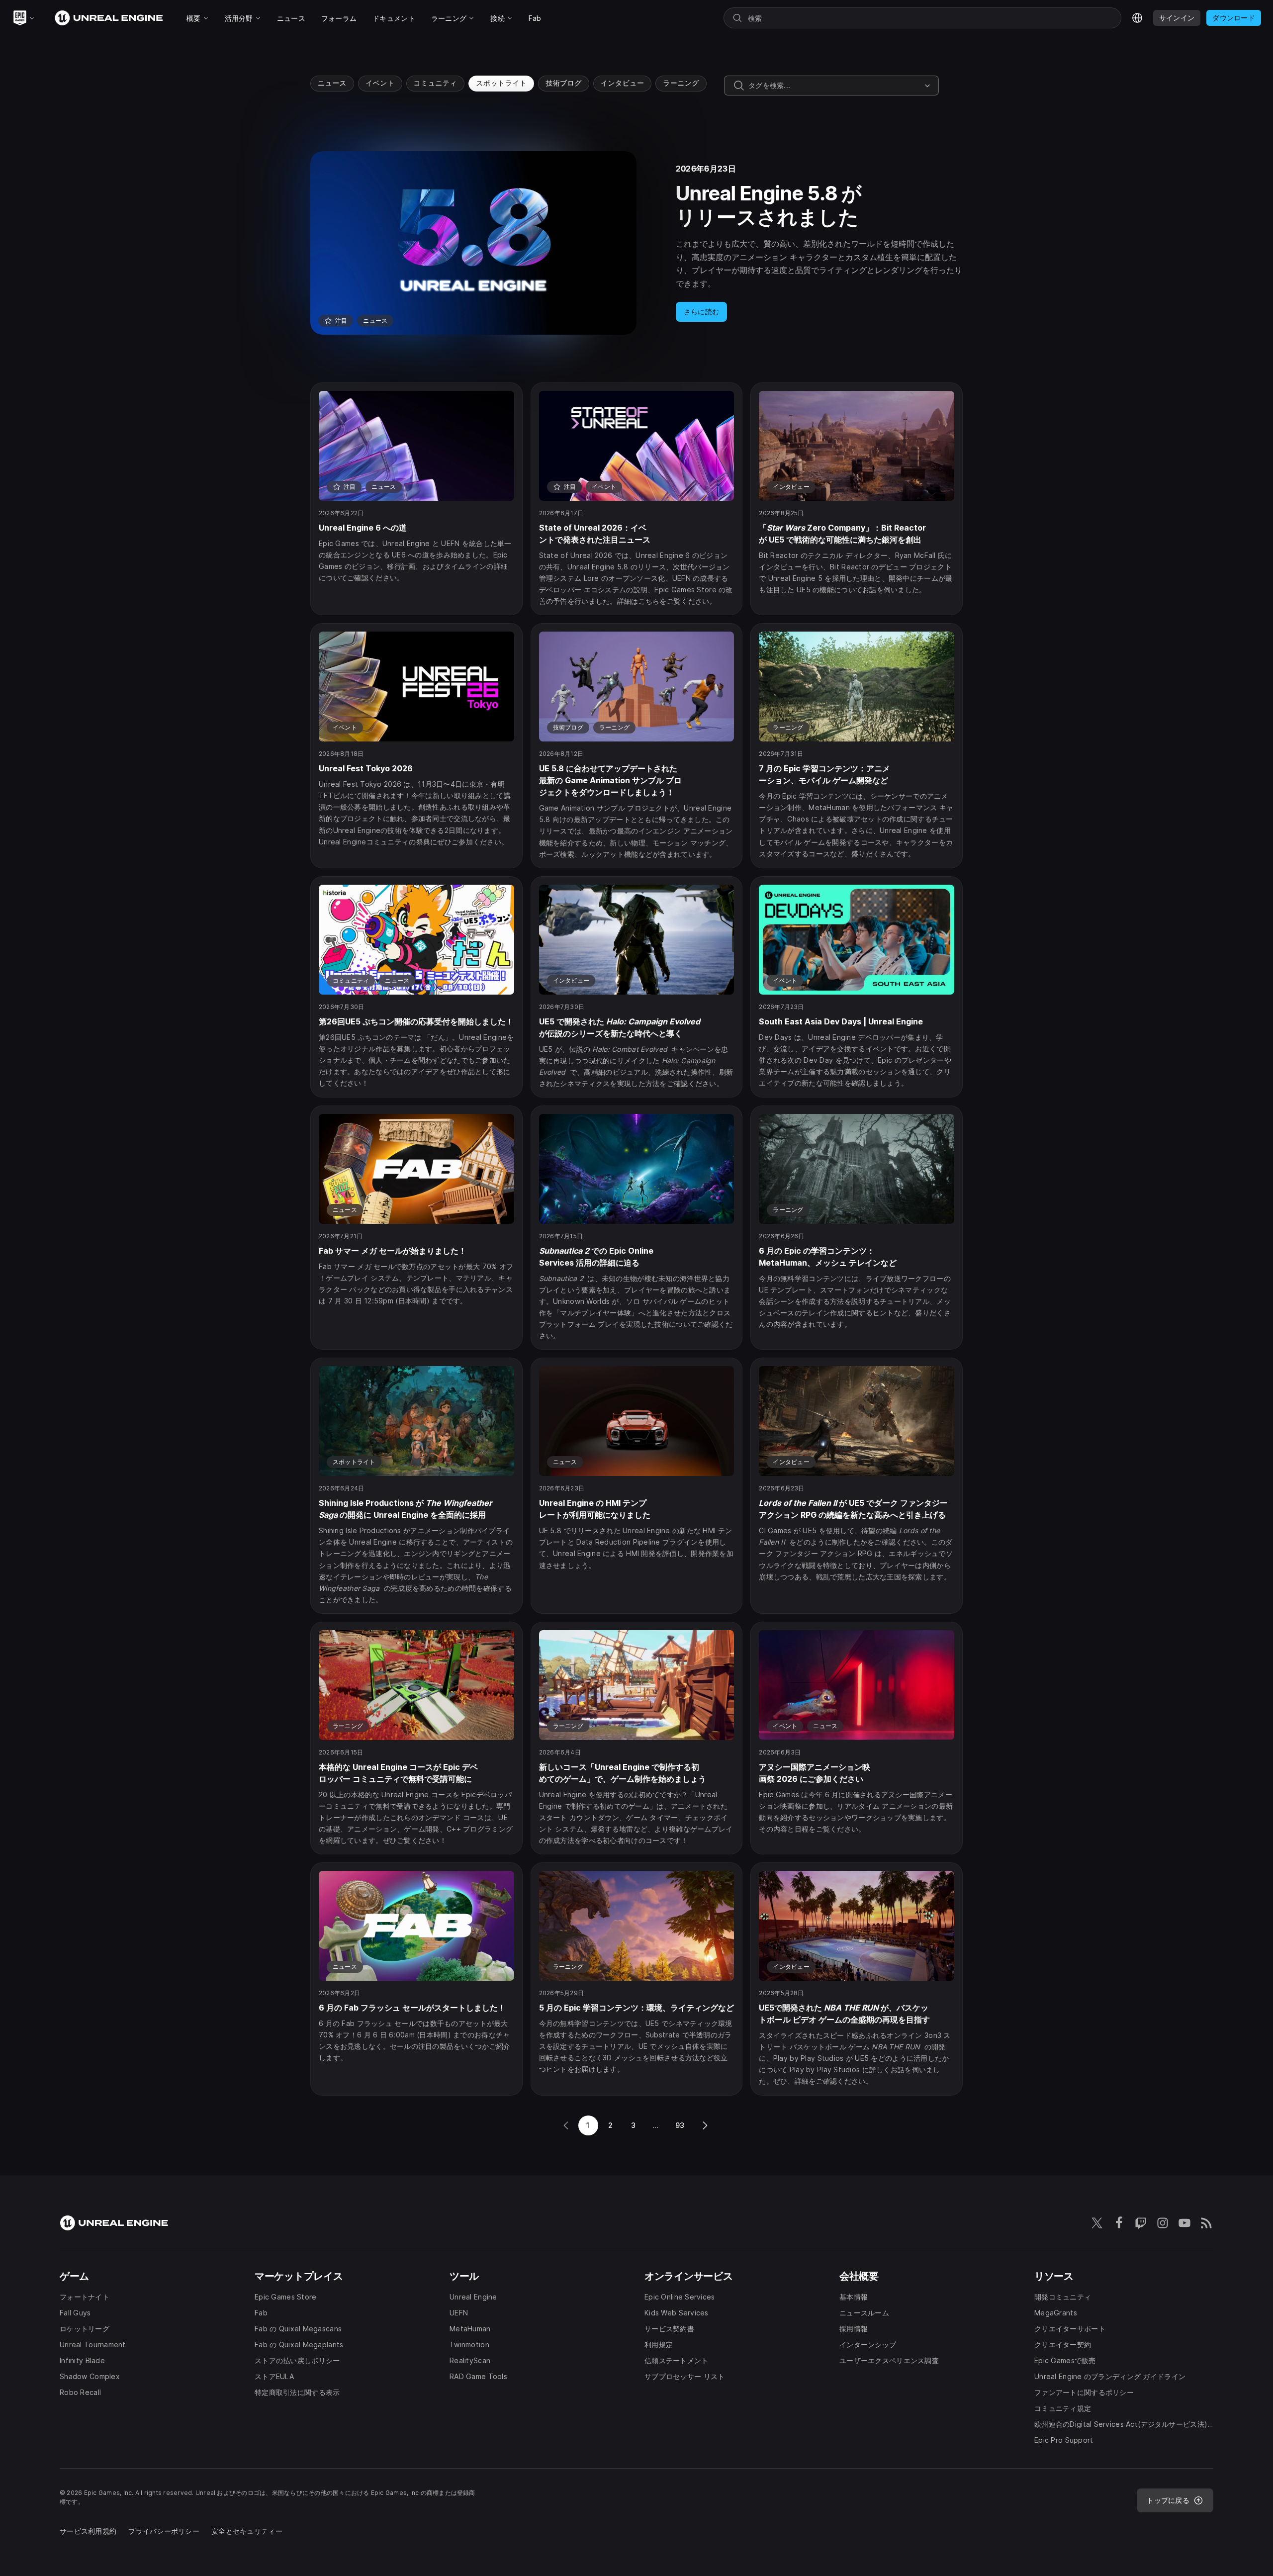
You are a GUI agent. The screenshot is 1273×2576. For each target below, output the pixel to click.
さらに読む (701, 312)
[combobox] (834, 86)
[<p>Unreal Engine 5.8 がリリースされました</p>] (636, 243)
